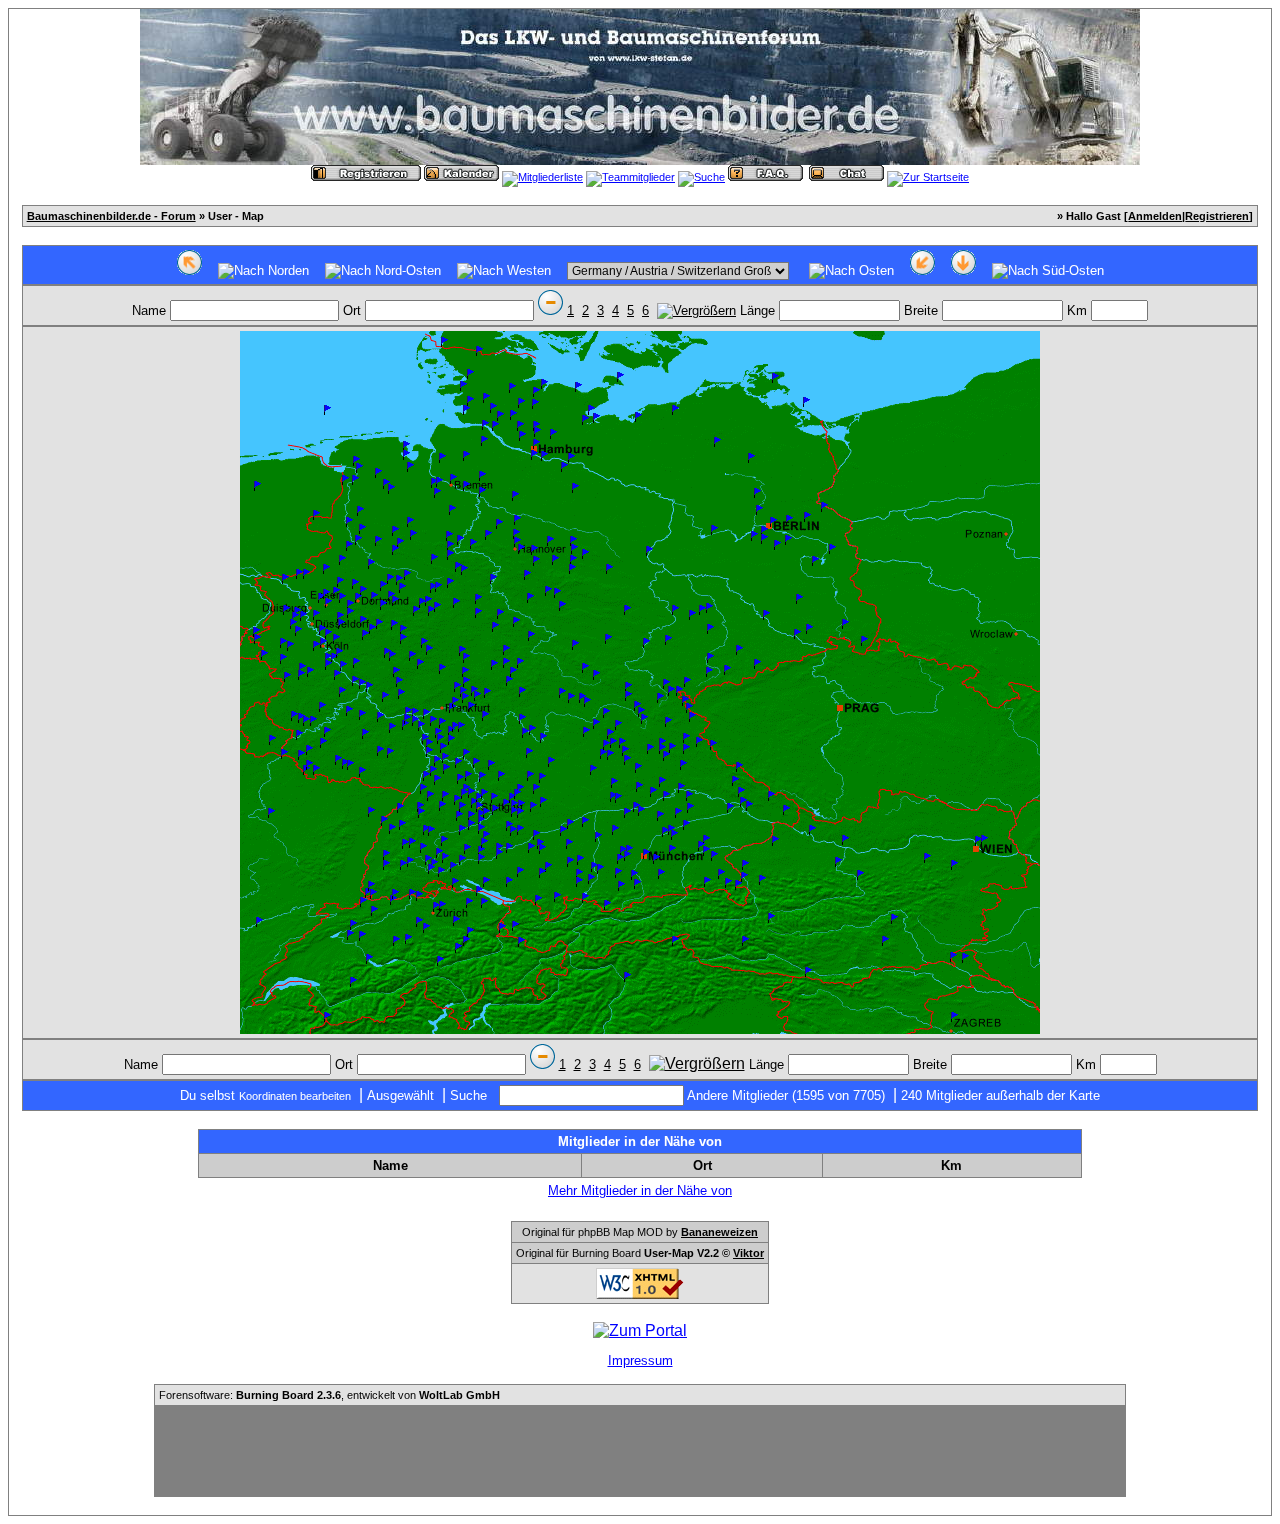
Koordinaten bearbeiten (295, 1096)
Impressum (640, 1360)
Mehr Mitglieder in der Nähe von (640, 1190)
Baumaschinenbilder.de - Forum (111, 216)
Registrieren (1217, 216)
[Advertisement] (640, 1451)
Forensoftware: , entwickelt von (329, 1395)
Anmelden (1155, 216)
